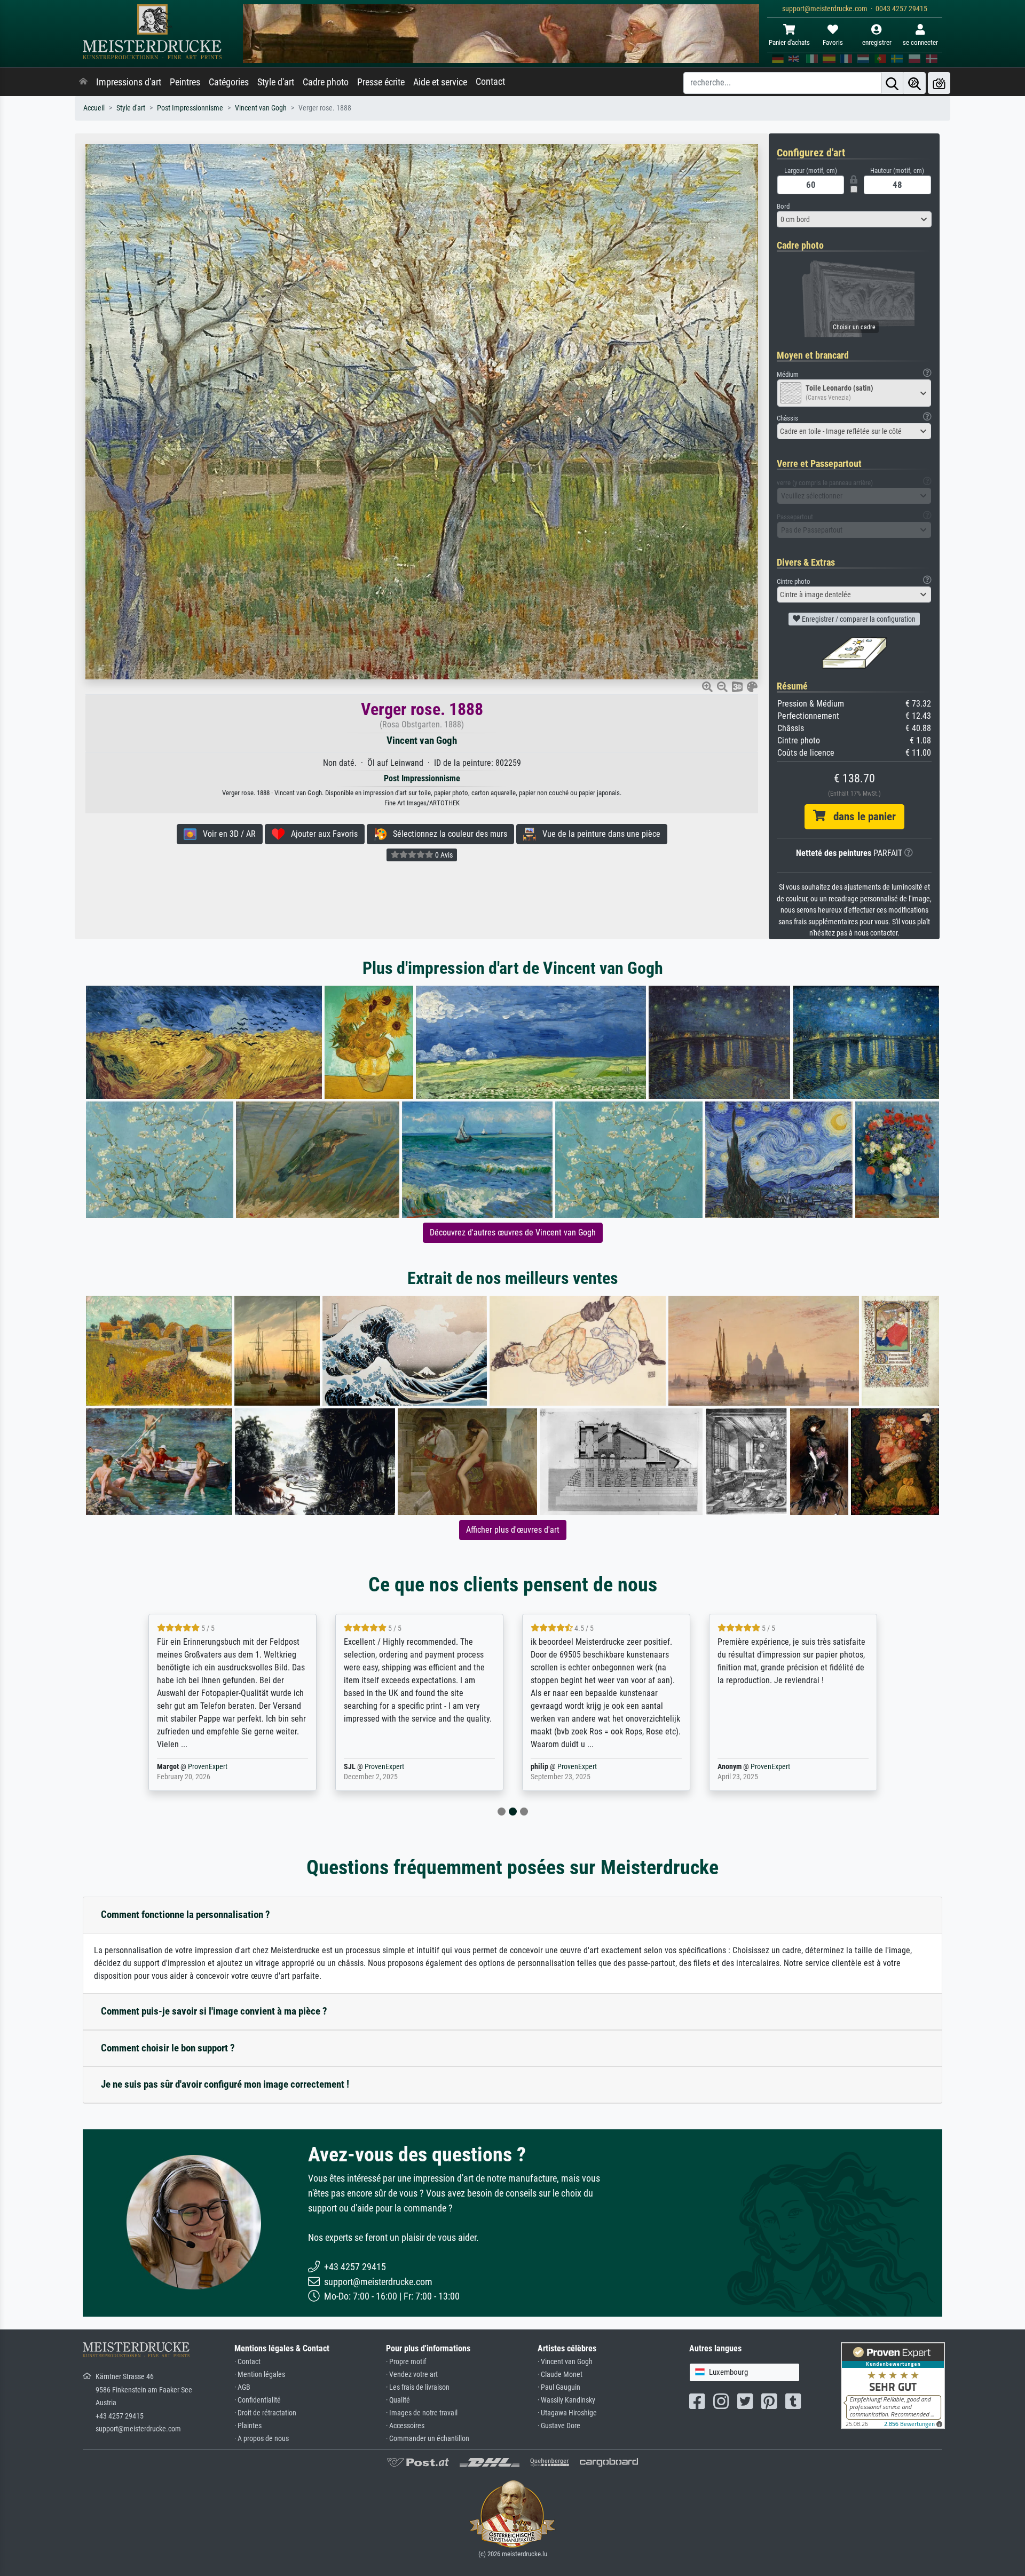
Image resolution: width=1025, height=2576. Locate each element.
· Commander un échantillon (428, 2439)
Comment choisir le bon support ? (168, 2048)
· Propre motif (406, 2362)
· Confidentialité (258, 2400)
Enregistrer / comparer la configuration (858, 619)
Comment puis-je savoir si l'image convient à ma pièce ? (214, 2011)
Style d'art (276, 82)
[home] (83, 82)
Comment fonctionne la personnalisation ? (186, 1915)
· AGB (242, 2387)
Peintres (185, 82)
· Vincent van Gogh (565, 2362)
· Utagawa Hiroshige (567, 2413)
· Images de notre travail (422, 2413)
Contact (490, 82)
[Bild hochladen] (939, 83)
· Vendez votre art (412, 2375)
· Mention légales (260, 2375)
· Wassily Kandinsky (566, 2400)
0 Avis (443, 855)
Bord (783, 206)
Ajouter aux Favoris (321, 834)
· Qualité (398, 2400)
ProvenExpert (194, 1767)
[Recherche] (892, 83)
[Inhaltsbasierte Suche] (914, 83)
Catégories (229, 82)
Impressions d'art (129, 82)
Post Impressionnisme (190, 108)
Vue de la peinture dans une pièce (598, 834)
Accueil (94, 108)
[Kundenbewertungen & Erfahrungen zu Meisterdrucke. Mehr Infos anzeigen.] (893, 2385)
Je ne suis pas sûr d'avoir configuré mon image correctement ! (225, 2084)
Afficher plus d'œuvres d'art (513, 1530)
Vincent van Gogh (261, 108)
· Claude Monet (560, 2375)
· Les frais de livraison (418, 2387)
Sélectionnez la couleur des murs (447, 834)
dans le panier (861, 817)
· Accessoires (405, 2426)
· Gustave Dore (559, 2426)
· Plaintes (248, 2426)
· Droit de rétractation (265, 2413)
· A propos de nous (262, 2439)
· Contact (247, 2362)
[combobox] (854, 219)
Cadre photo (326, 82)
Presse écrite (381, 82)
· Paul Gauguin (559, 2387)
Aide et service (440, 82)
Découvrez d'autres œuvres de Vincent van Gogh (513, 1232)
